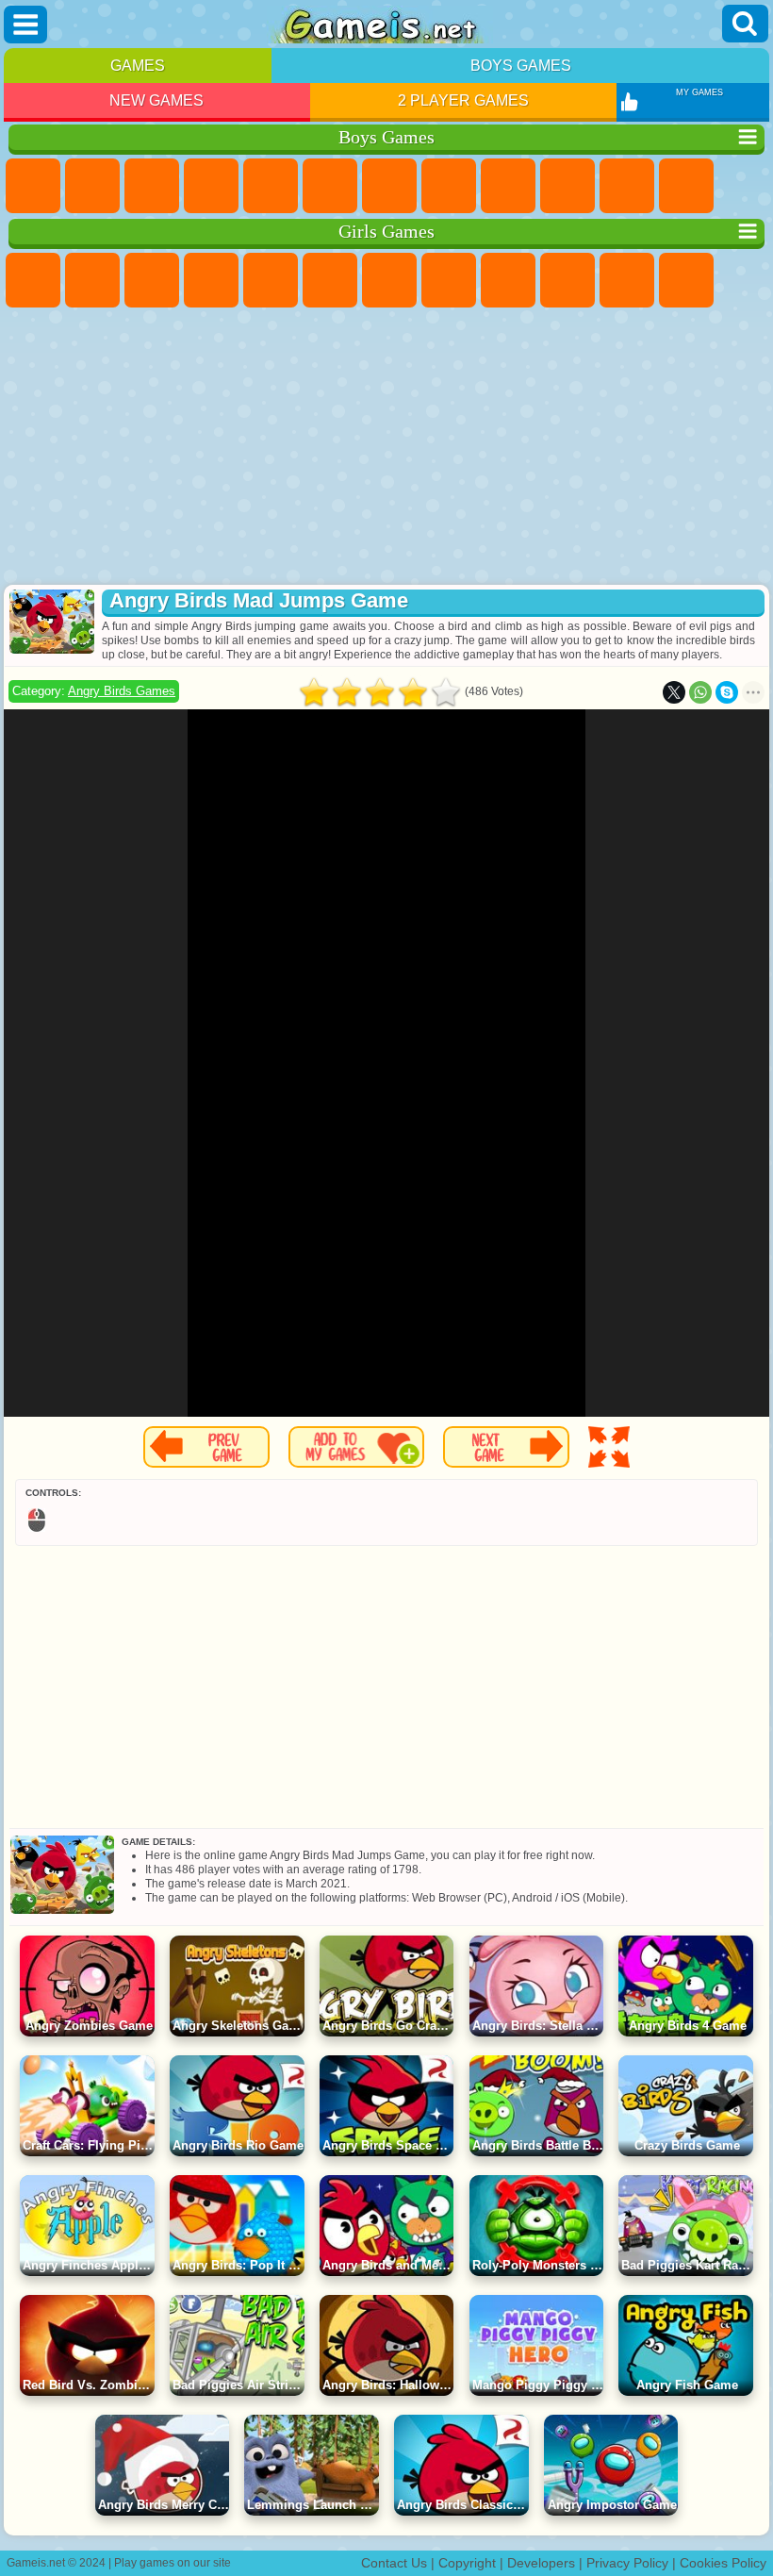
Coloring (449, 280)
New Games (156, 100)
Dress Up (686, 280)
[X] (674, 692)
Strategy (152, 186)
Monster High (330, 280)
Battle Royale (330, 186)
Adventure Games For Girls (389, 280)
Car (449, 186)
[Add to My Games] (356, 1447)
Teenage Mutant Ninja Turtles (508, 186)
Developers (541, 2563)
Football (92, 186)
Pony (33, 280)
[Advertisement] (386, 448)
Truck (686, 186)
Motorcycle (567, 186)
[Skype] (727, 692)
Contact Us (394, 2563)
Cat (627, 280)
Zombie (271, 186)
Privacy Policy (627, 2563)
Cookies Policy (723, 2563)
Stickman (627, 186)
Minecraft (389, 186)
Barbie (211, 280)
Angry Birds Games (122, 691)
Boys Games (521, 66)
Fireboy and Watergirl (152, 280)
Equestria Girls (92, 280)
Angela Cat (508, 280)
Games (138, 66)
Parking (33, 186)
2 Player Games (463, 100)
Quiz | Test (271, 280)
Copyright (467, 2563)
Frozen (567, 280)
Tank (211, 186)
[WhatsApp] (700, 692)
